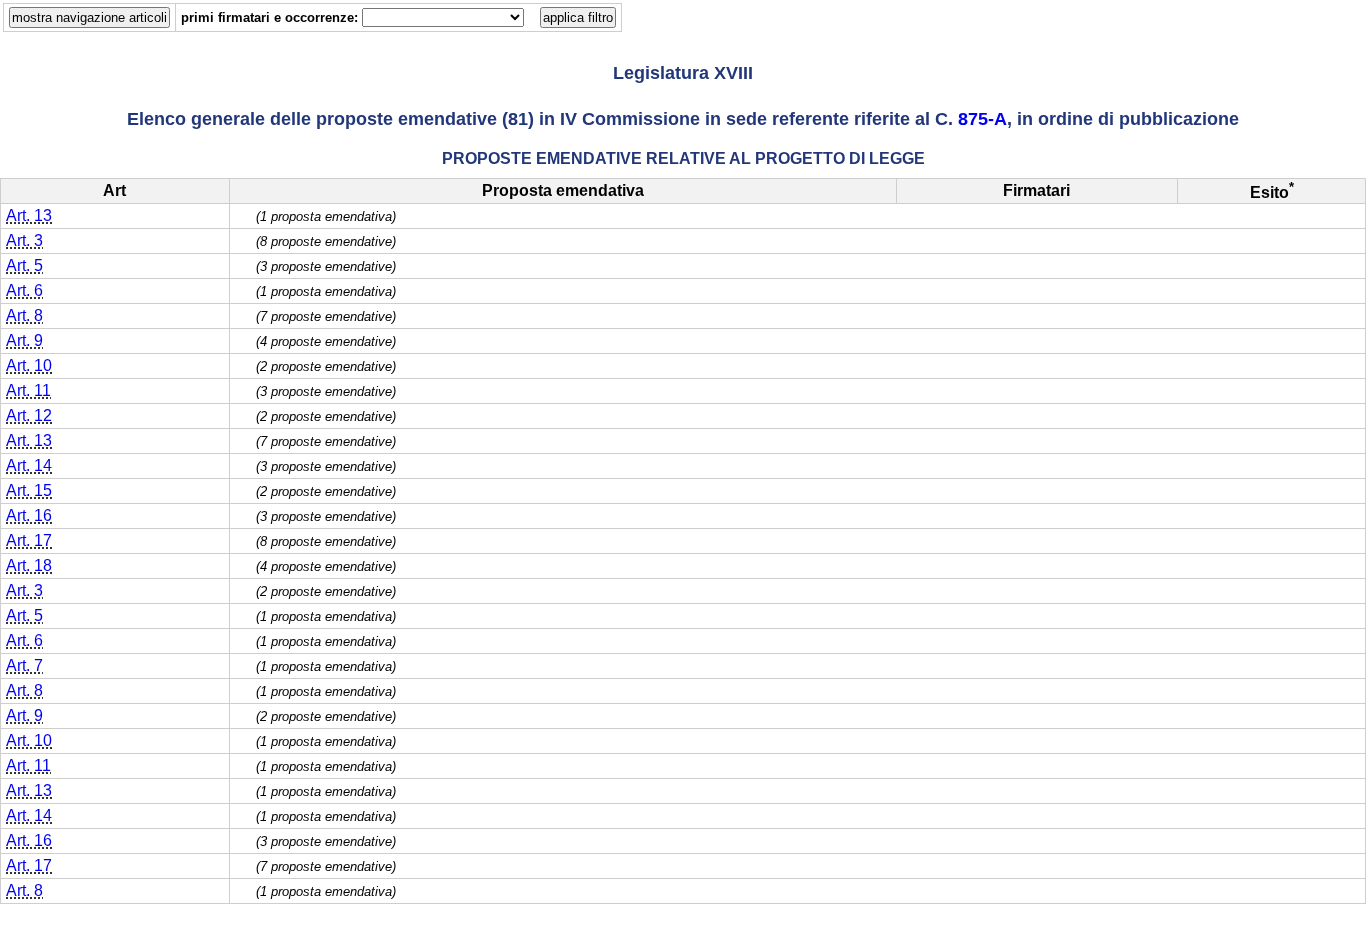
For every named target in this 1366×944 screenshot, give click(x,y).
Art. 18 (29, 565)
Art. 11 (28, 390)
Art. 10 (29, 365)
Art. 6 (24, 290)
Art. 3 (24, 240)
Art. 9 (24, 340)
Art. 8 (24, 315)
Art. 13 (29, 215)
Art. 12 (29, 415)
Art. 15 (29, 490)
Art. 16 (29, 515)
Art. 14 (29, 465)
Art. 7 (24, 665)
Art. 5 (24, 265)
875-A (982, 119)
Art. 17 (29, 540)
